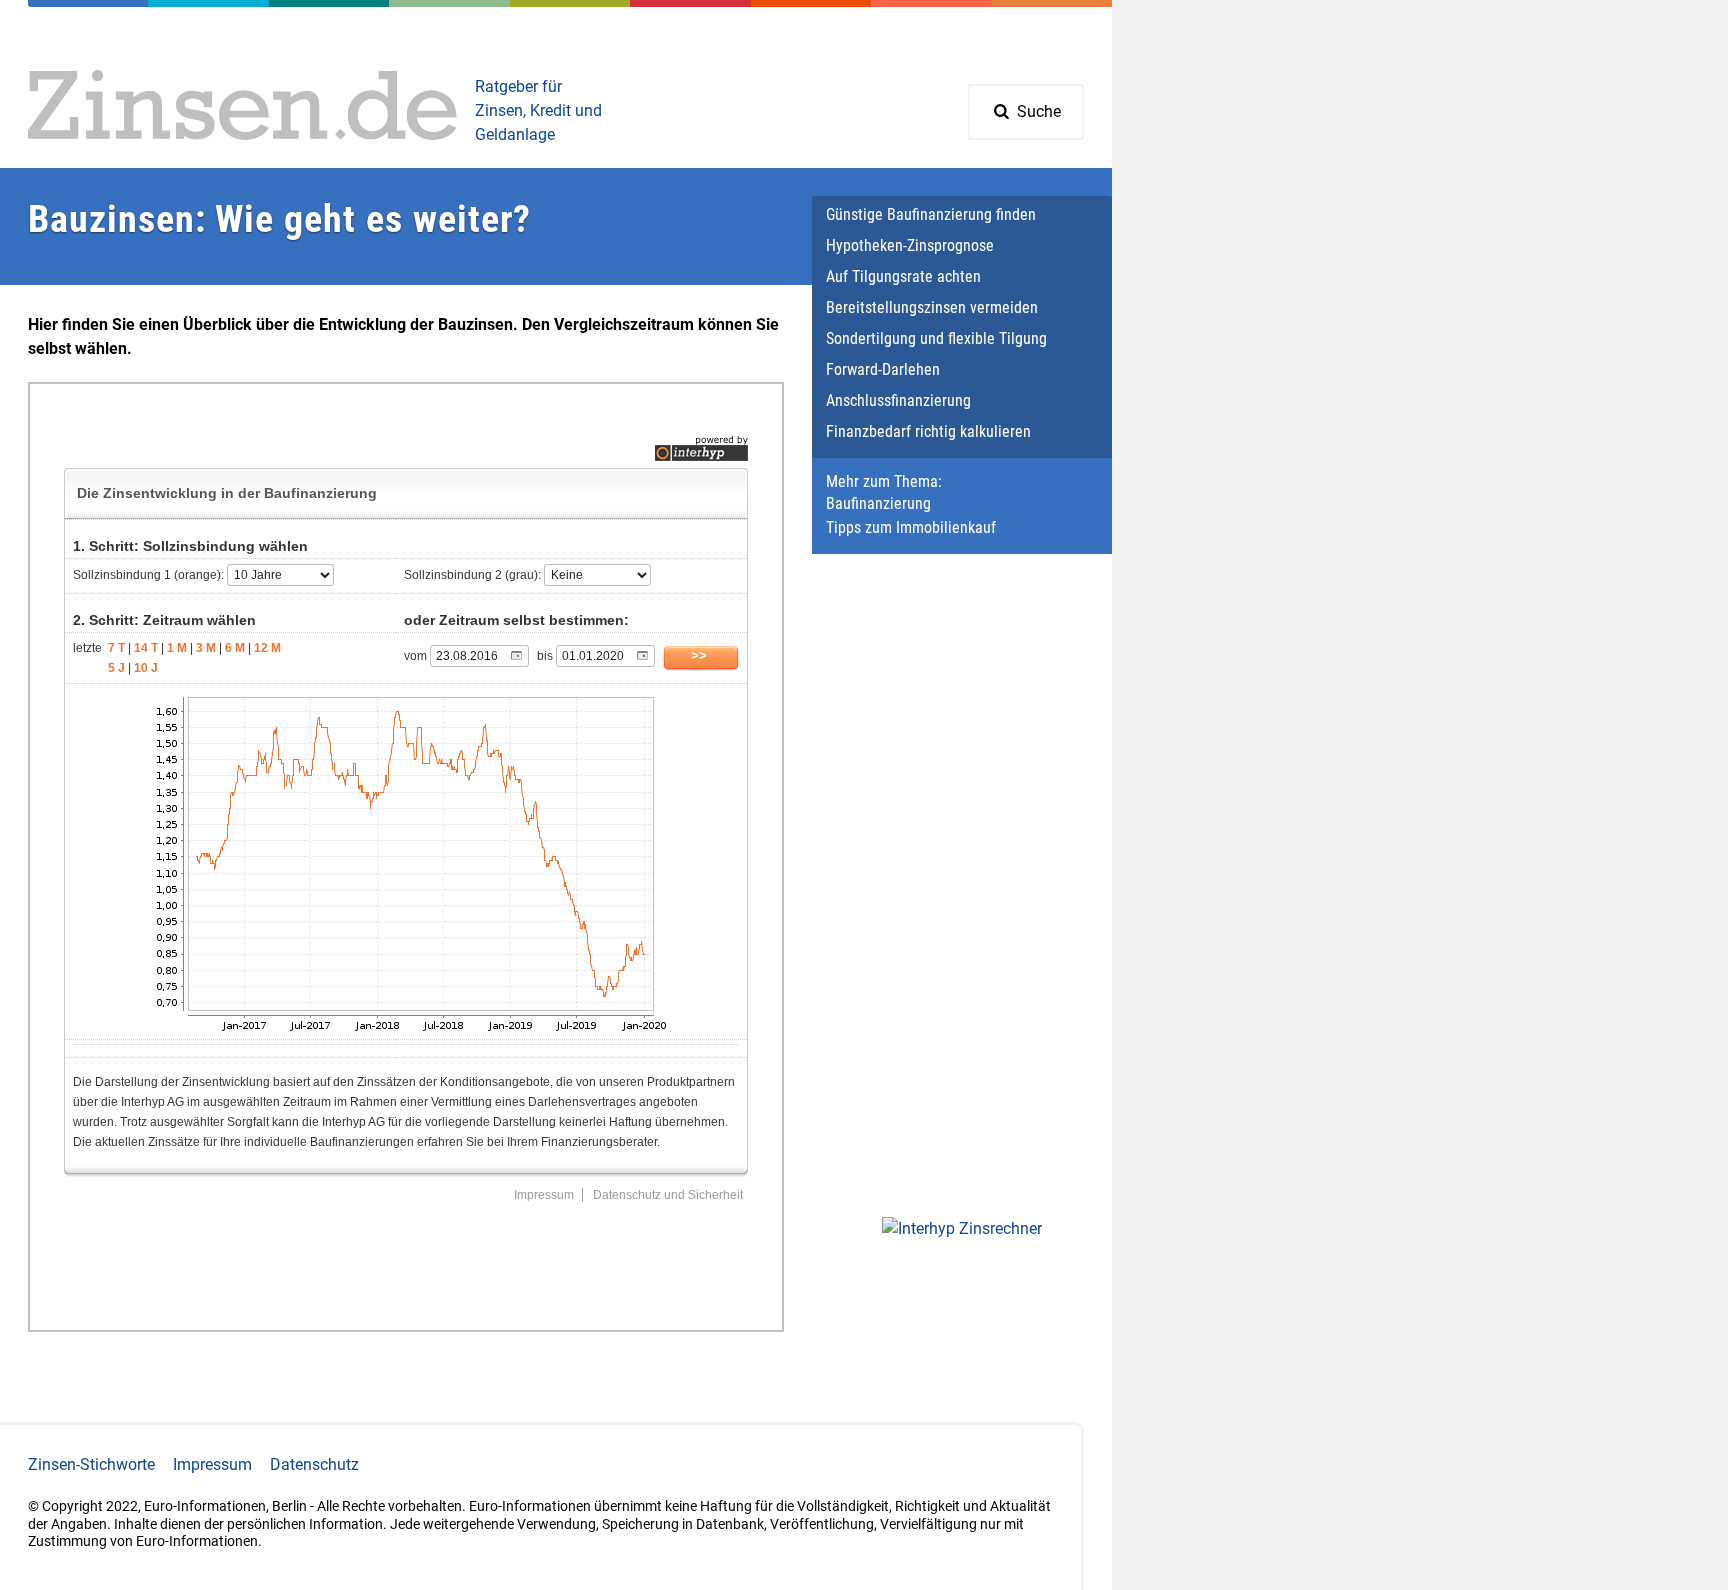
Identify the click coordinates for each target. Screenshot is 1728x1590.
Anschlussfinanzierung (898, 400)
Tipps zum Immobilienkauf (911, 527)
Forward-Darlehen (883, 369)
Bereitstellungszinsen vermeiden (932, 307)
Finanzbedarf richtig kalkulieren (928, 431)
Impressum (212, 1464)
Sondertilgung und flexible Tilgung (936, 338)
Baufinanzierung (878, 503)
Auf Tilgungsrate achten (903, 276)
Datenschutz (314, 1464)
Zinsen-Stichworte (91, 1464)
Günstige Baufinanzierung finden (931, 214)
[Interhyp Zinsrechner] (962, 1229)
